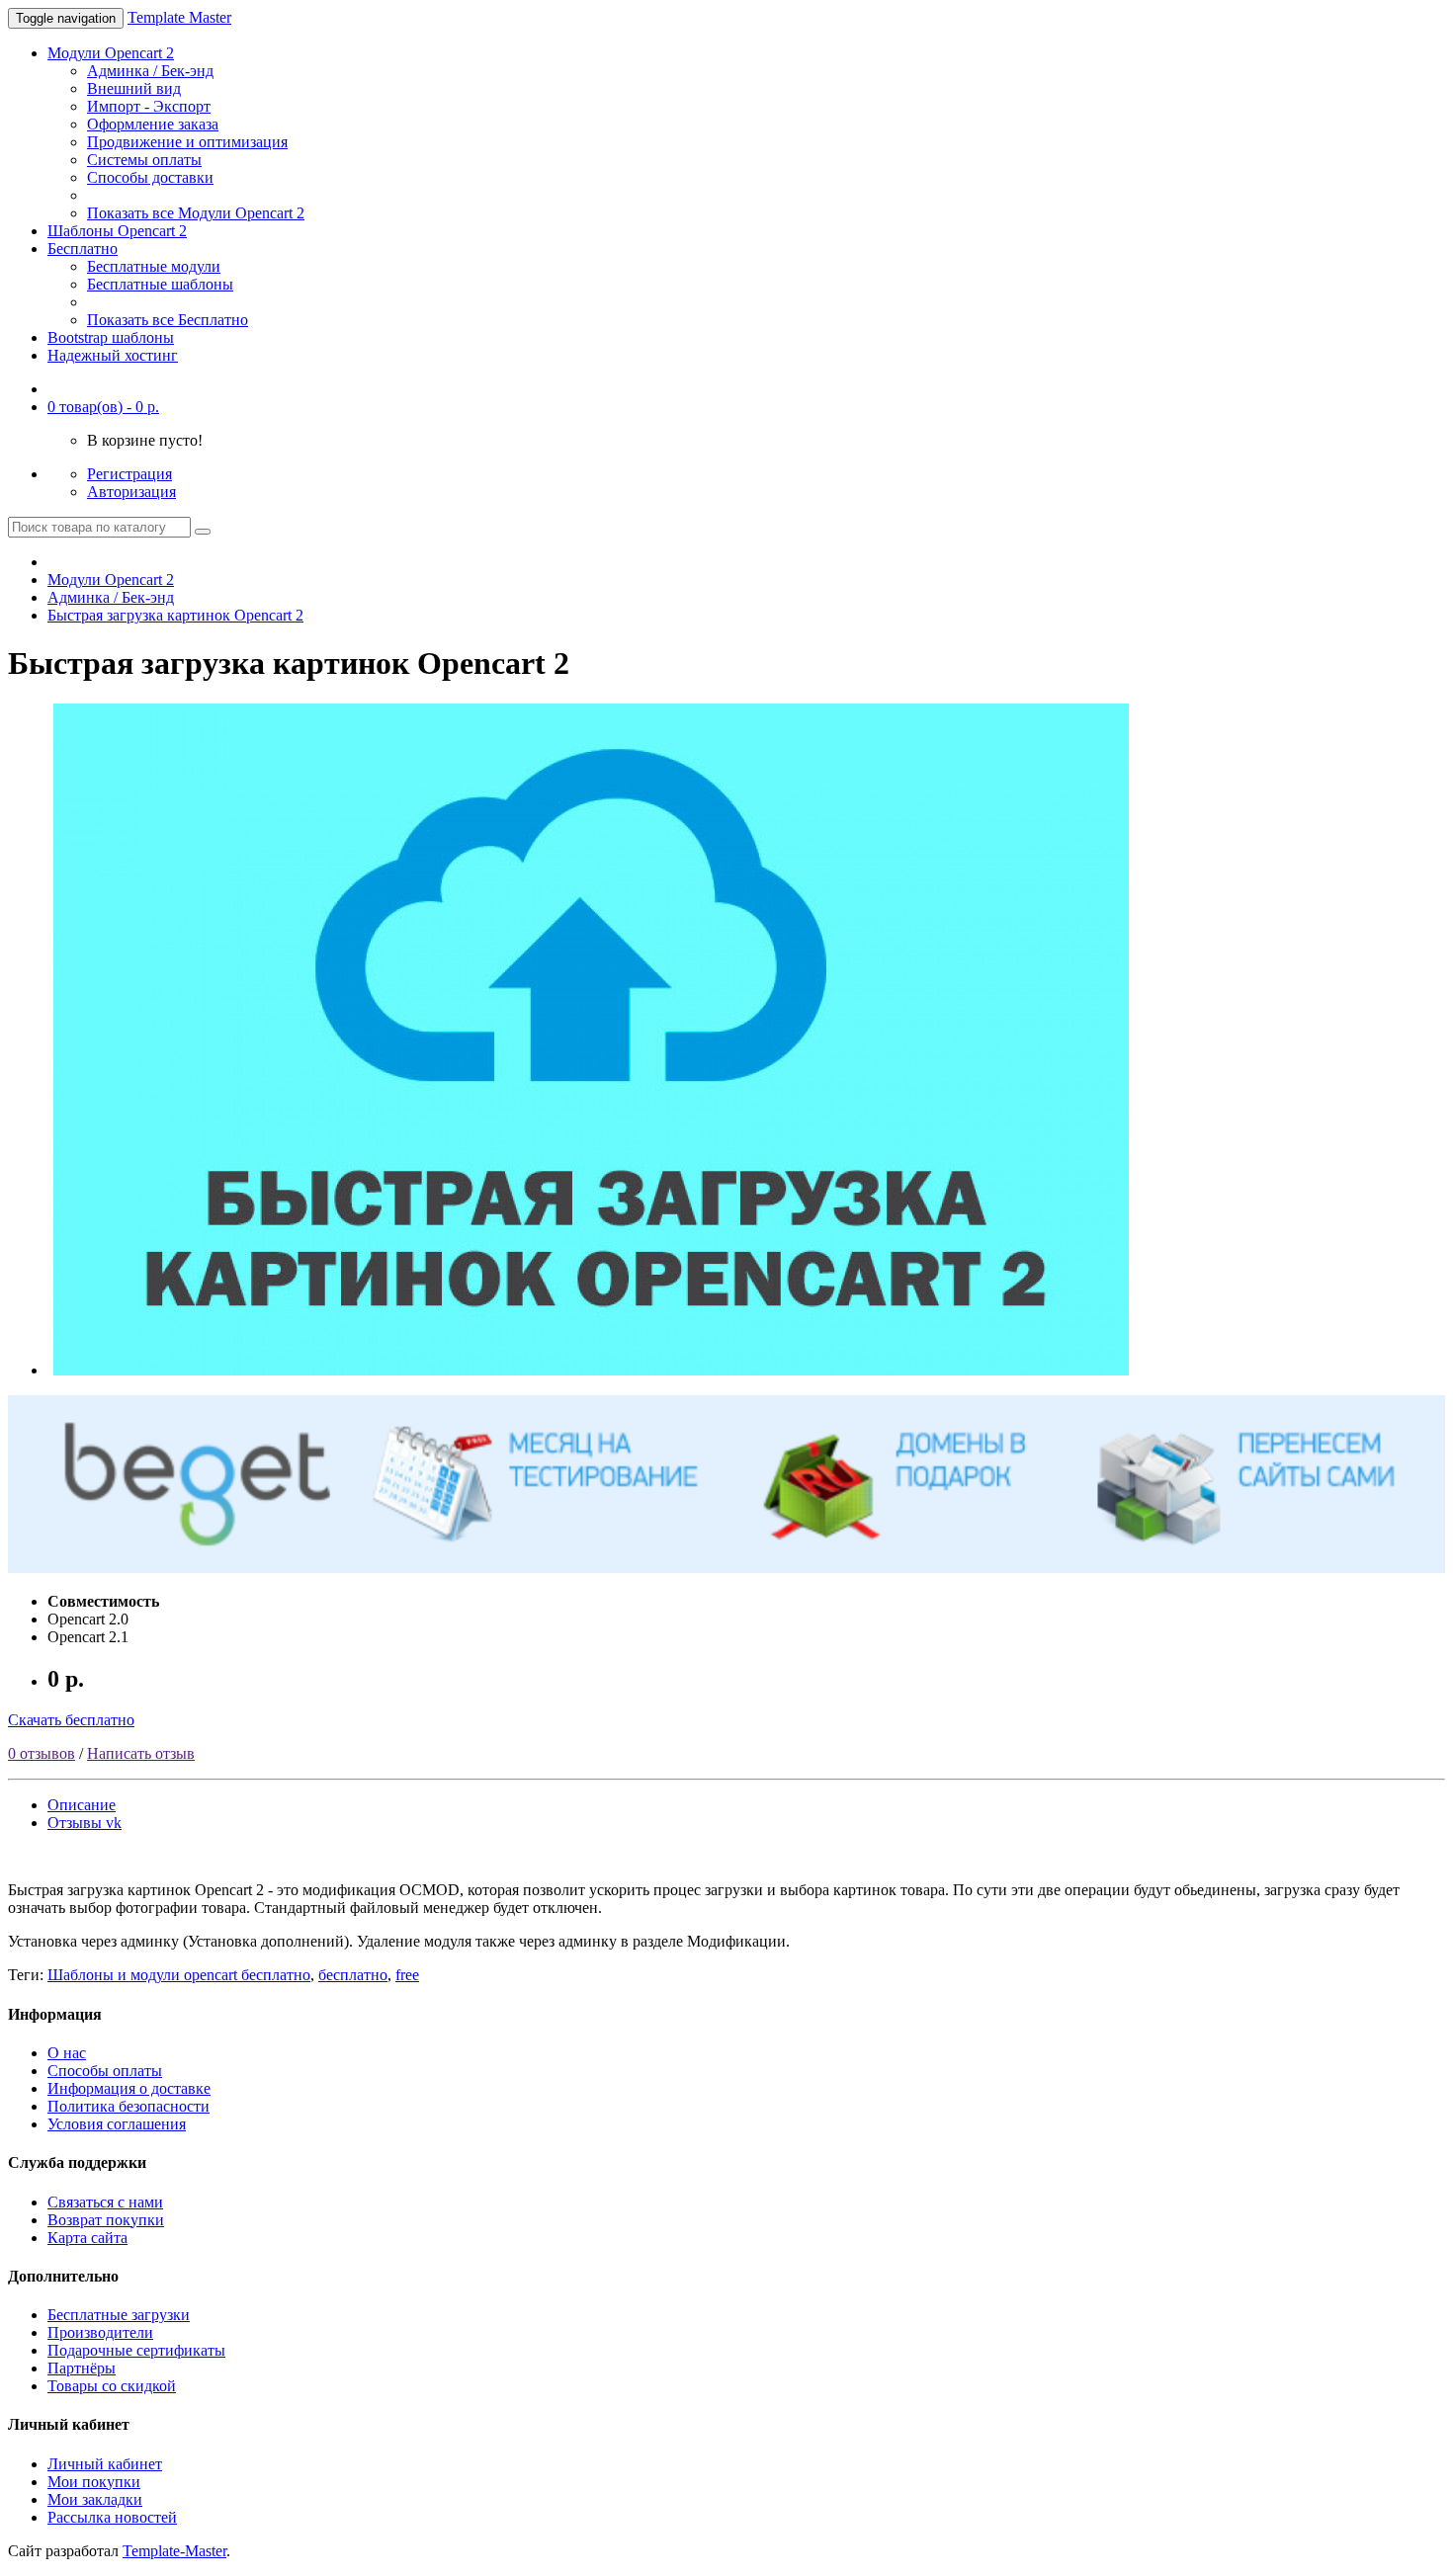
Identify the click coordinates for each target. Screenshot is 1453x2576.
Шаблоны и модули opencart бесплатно (179, 1975)
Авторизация (131, 492)
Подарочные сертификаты (136, 2350)
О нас (67, 2053)
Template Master (179, 17)
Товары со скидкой (112, 2386)
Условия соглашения (117, 2124)
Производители (100, 2332)
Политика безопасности (128, 2106)
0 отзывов (42, 1753)
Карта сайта (87, 2238)
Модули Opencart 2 (111, 580)
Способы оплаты (105, 2071)
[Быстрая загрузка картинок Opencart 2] (591, 1370)
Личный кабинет (105, 2464)
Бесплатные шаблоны (160, 284)
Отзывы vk (85, 1823)
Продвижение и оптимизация (187, 142)
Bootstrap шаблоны (111, 337)
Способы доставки (150, 177)
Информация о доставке (129, 2088)
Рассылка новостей (112, 2517)
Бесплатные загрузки (119, 2315)
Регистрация (129, 474)
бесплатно (353, 1975)
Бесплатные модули (154, 266)
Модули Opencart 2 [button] (111, 53)
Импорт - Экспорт (149, 106)
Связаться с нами (105, 2202)
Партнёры (82, 2368)
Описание (82, 1805)
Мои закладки (95, 2499)
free (407, 1975)
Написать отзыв (141, 1753)
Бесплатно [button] (83, 249)
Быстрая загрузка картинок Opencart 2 (175, 615)
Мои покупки (94, 2482)
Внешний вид (134, 88)
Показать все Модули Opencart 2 (196, 213)
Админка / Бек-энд (150, 71)
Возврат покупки (106, 2220)
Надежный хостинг (113, 355)
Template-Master (174, 2551)
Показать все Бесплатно (168, 320)
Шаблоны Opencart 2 (117, 231)
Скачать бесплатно (71, 1720)
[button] (103, 407)
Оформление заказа (153, 124)
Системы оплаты (144, 160)
